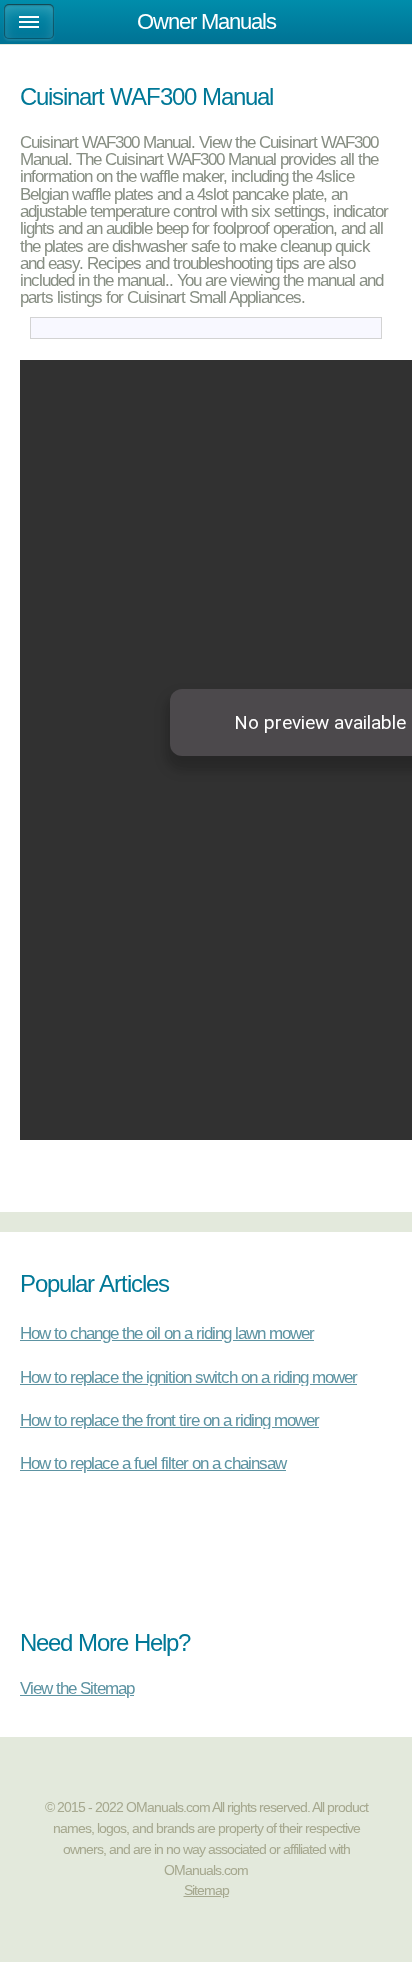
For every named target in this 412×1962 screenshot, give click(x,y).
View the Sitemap (77, 1687)
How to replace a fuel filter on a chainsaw (153, 1463)
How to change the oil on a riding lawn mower (167, 1333)
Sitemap (206, 1890)
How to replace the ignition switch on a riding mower (188, 1377)
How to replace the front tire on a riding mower (169, 1420)
